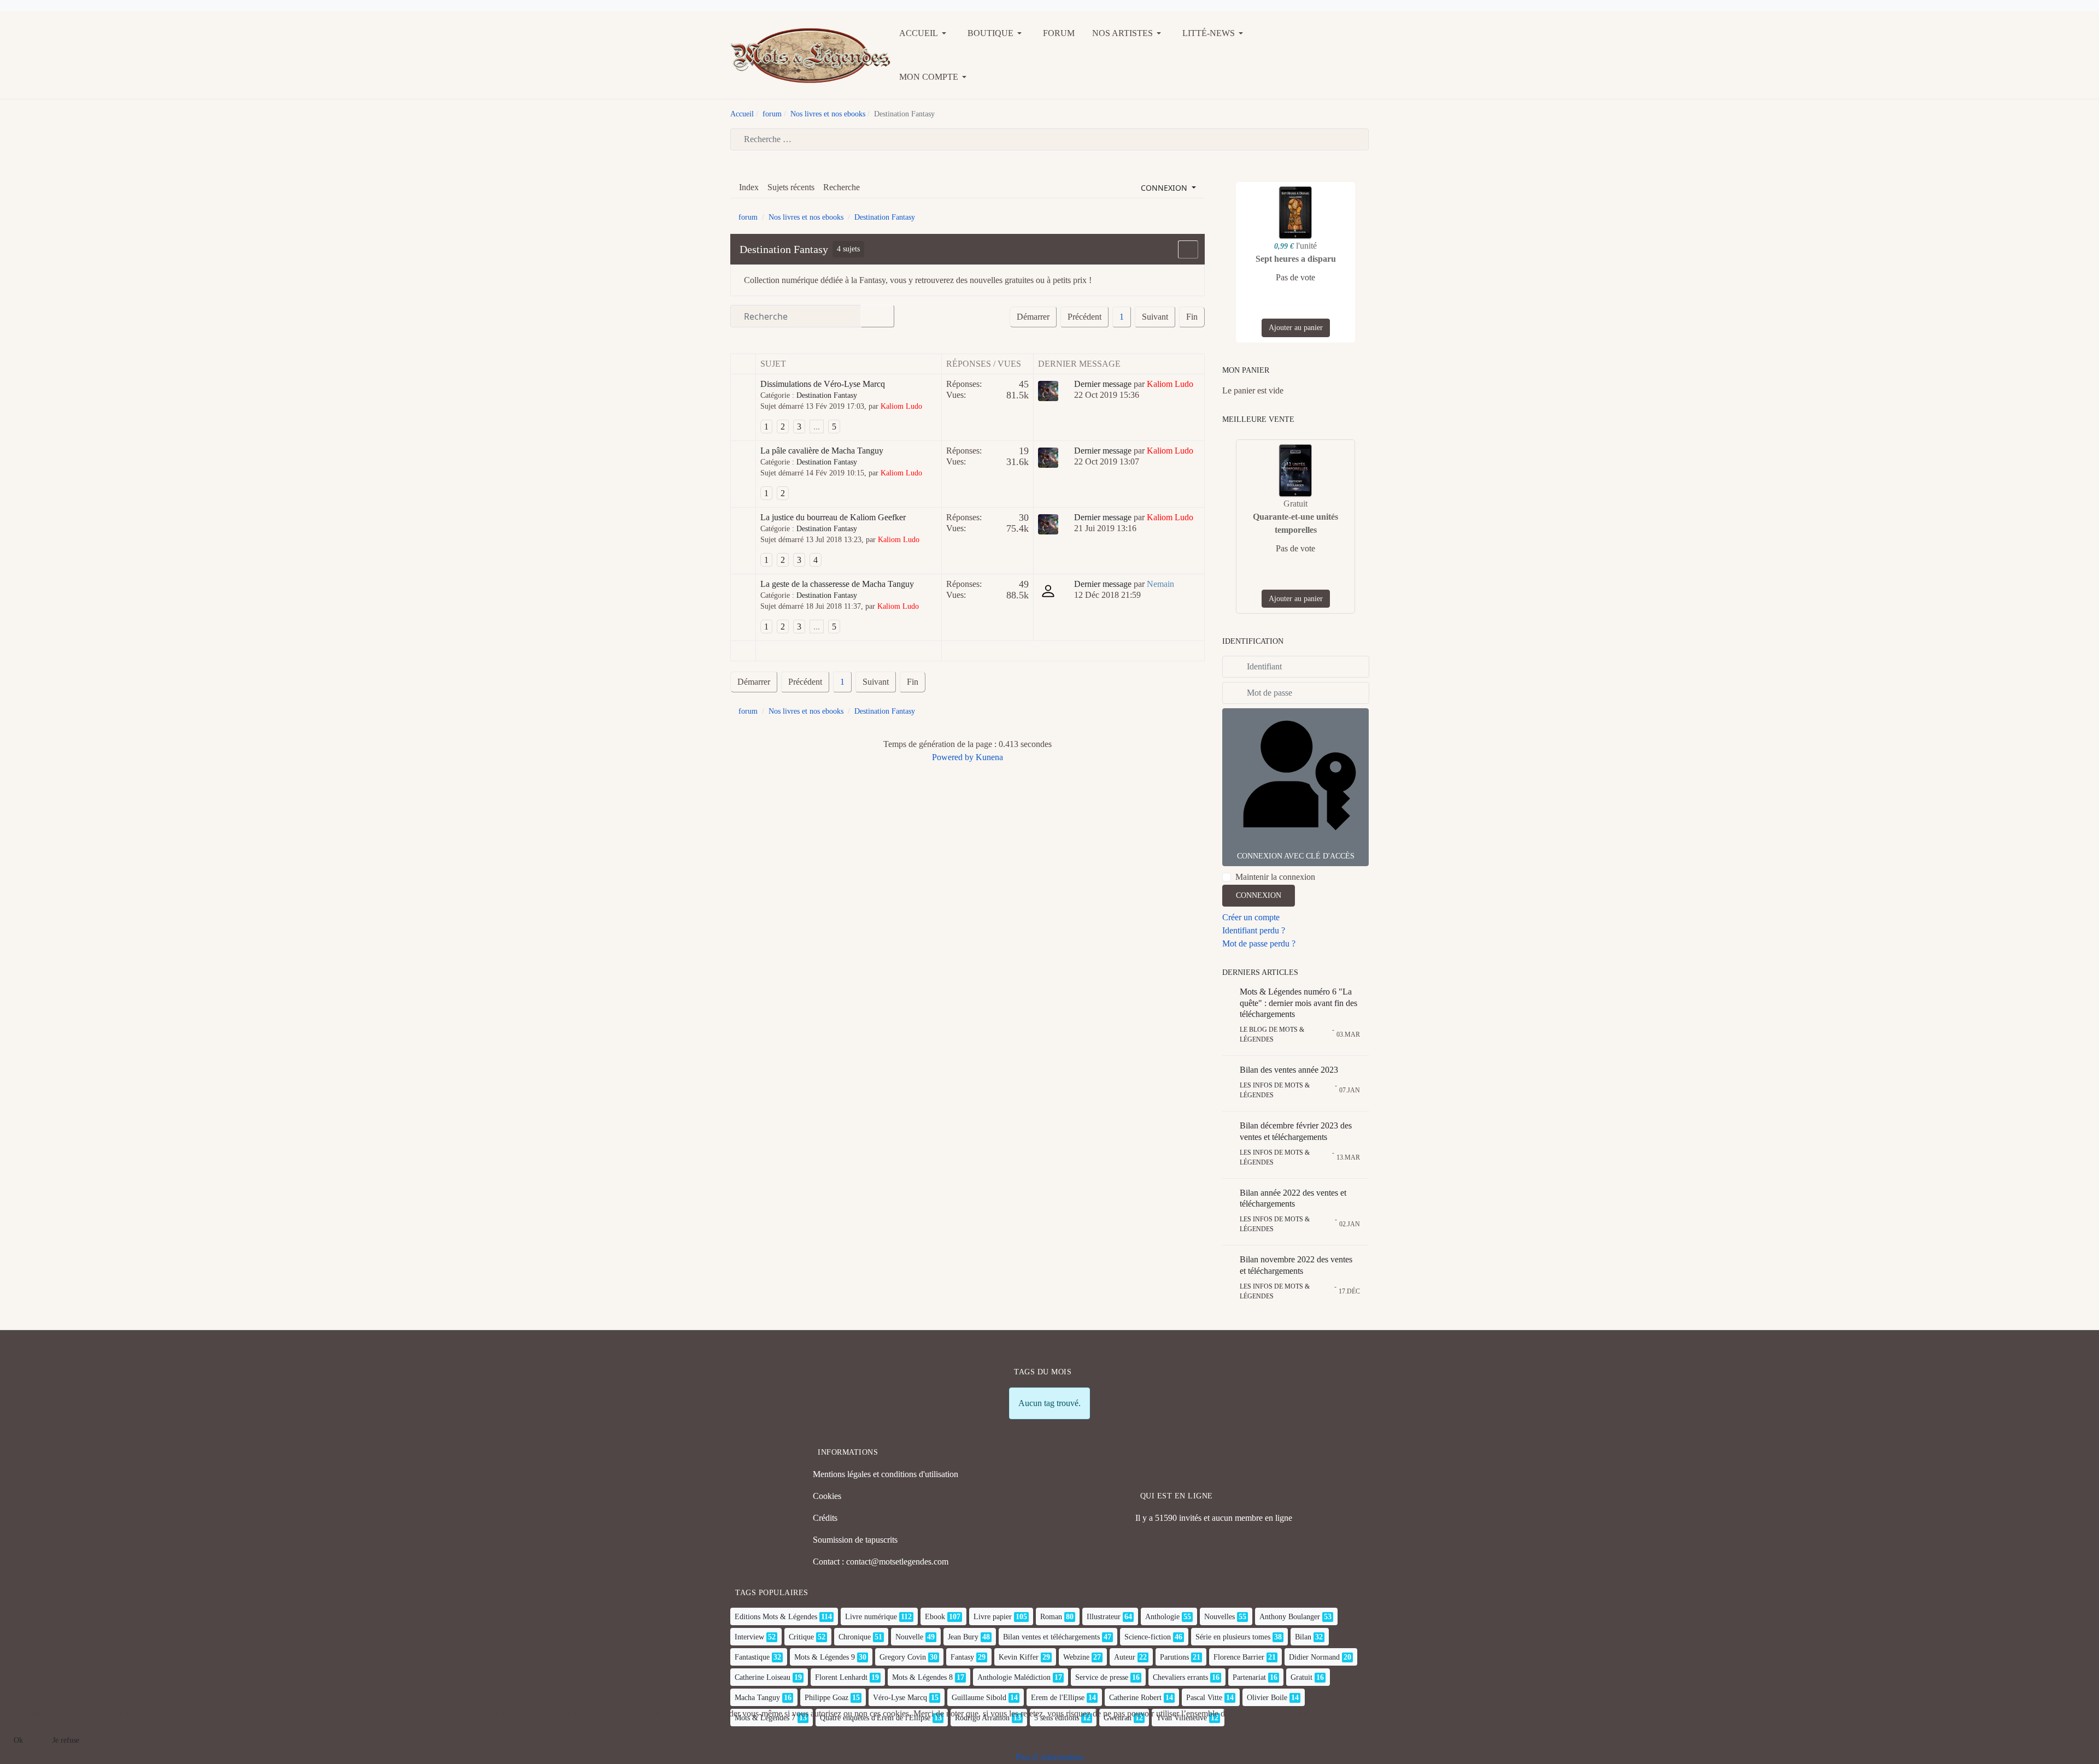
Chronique (855, 1637)
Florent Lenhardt (841, 1677)
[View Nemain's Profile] (1048, 590)
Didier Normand (1314, 1657)
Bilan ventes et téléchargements (1051, 1637)
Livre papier (993, 1617)
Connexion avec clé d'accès (1296, 856)
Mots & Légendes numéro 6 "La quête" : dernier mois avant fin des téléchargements (1298, 1003)
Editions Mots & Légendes (776, 1617)
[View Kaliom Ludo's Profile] (1048, 390)
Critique (801, 1637)
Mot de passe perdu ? (1259, 943)
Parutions (1174, 1657)
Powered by (953, 757)
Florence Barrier (1239, 1657)
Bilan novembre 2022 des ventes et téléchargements (1296, 1265)
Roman (1051, 1617)
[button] (925, 33)
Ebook (935, 1617)
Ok (18, 1740)
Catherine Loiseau (763, 1677)
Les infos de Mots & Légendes (1275, 1090)
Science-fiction (1148, 1637)
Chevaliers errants (1180, 1677)
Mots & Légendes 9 (825, 1657)
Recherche (842, 187)
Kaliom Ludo (901, 406)
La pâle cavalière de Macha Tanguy (822, 451)
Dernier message (1103, 384)
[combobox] (1049, 139)
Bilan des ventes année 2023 (1289, 1070)
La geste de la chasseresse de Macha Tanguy (837, 584)
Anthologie (1162, 1617)
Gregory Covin (903, 1657)
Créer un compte (1251, 917)
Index (749, 187)
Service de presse (1102, 1677)
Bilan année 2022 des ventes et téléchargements (1293, 1198)
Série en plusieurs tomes (1233, 1637)
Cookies (827, 1496)
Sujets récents (791, 187)
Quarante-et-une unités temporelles (1295, 523)
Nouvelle (909, 1637)
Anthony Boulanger (1290, 1617)
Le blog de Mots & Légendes (1272, 1034)
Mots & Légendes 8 (922, 1677)
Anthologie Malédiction (1014, 1677)
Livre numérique (871, 1617)
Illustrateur (1104, 1617)
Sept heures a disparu (1296, 259)
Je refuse (66, 1740)
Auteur (1125, 1657)
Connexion (1259, 895)
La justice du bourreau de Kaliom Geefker (833, 517)
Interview (749, 1637)
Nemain (1160, 584)
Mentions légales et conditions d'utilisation (886, 1474)
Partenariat (1249, 1677)
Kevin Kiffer (1019, 1657)
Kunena (989, 757)
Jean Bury (963, 1637)
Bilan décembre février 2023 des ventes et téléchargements (1296, 1131)
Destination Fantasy (784, 249)
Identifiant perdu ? (1254, 930)
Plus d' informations (1050, 1757)
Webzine (1076, 1657)
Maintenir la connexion (1275, 877)
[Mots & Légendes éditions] (810, 54)
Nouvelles (1219, 1617)
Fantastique (752, 1657)
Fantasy (962, 1657)
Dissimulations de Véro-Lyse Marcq (823, 384)
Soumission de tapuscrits (855, 1540)
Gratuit (1301, 1677)
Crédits (825, 1518)
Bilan (1303, 1637)
